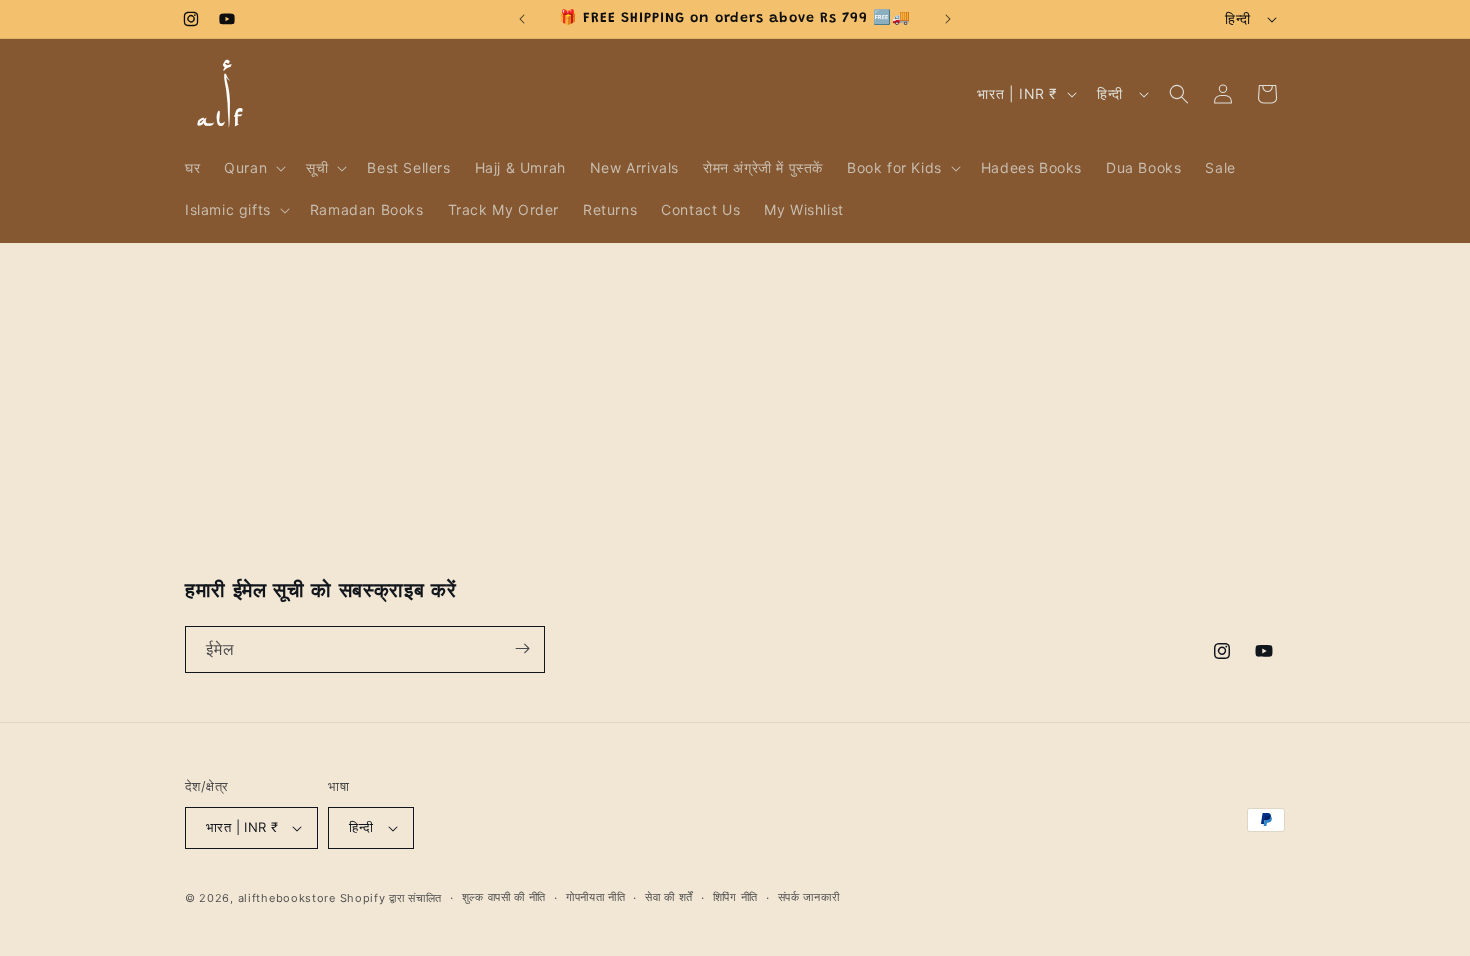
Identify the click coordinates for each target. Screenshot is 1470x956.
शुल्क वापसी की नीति (504, 897)
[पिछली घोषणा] (522, 19)
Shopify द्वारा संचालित (391, 898)
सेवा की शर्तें (669, 897)
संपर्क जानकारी (809, 897)
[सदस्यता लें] (522, 648)
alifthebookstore (287, 898)
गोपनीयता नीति (596, 897)
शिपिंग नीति (735, 897)
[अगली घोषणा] (948, 19)
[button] (253, 168)
